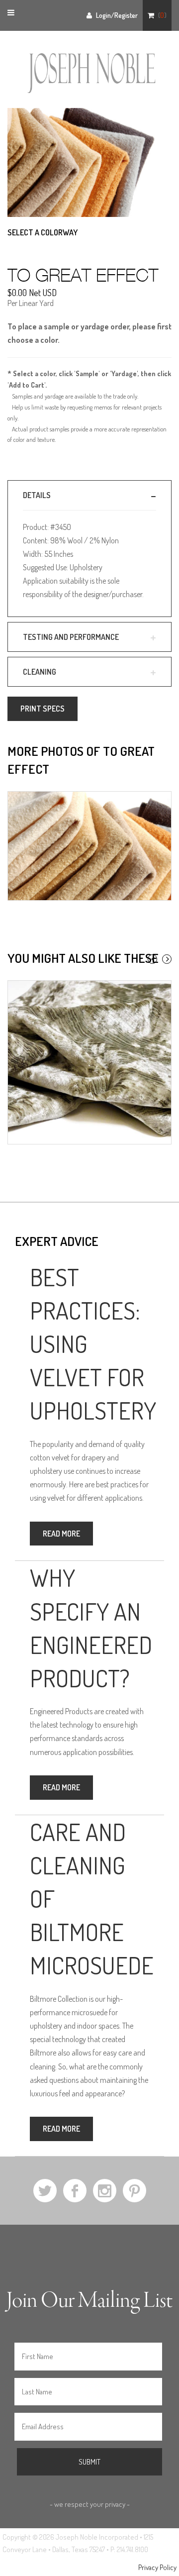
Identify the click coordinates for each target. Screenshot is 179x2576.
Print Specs (43, 709)
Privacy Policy (157, 2567)
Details (37, 495)
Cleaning (40, 672)
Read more (61, 1534)
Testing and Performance (71, 637)
